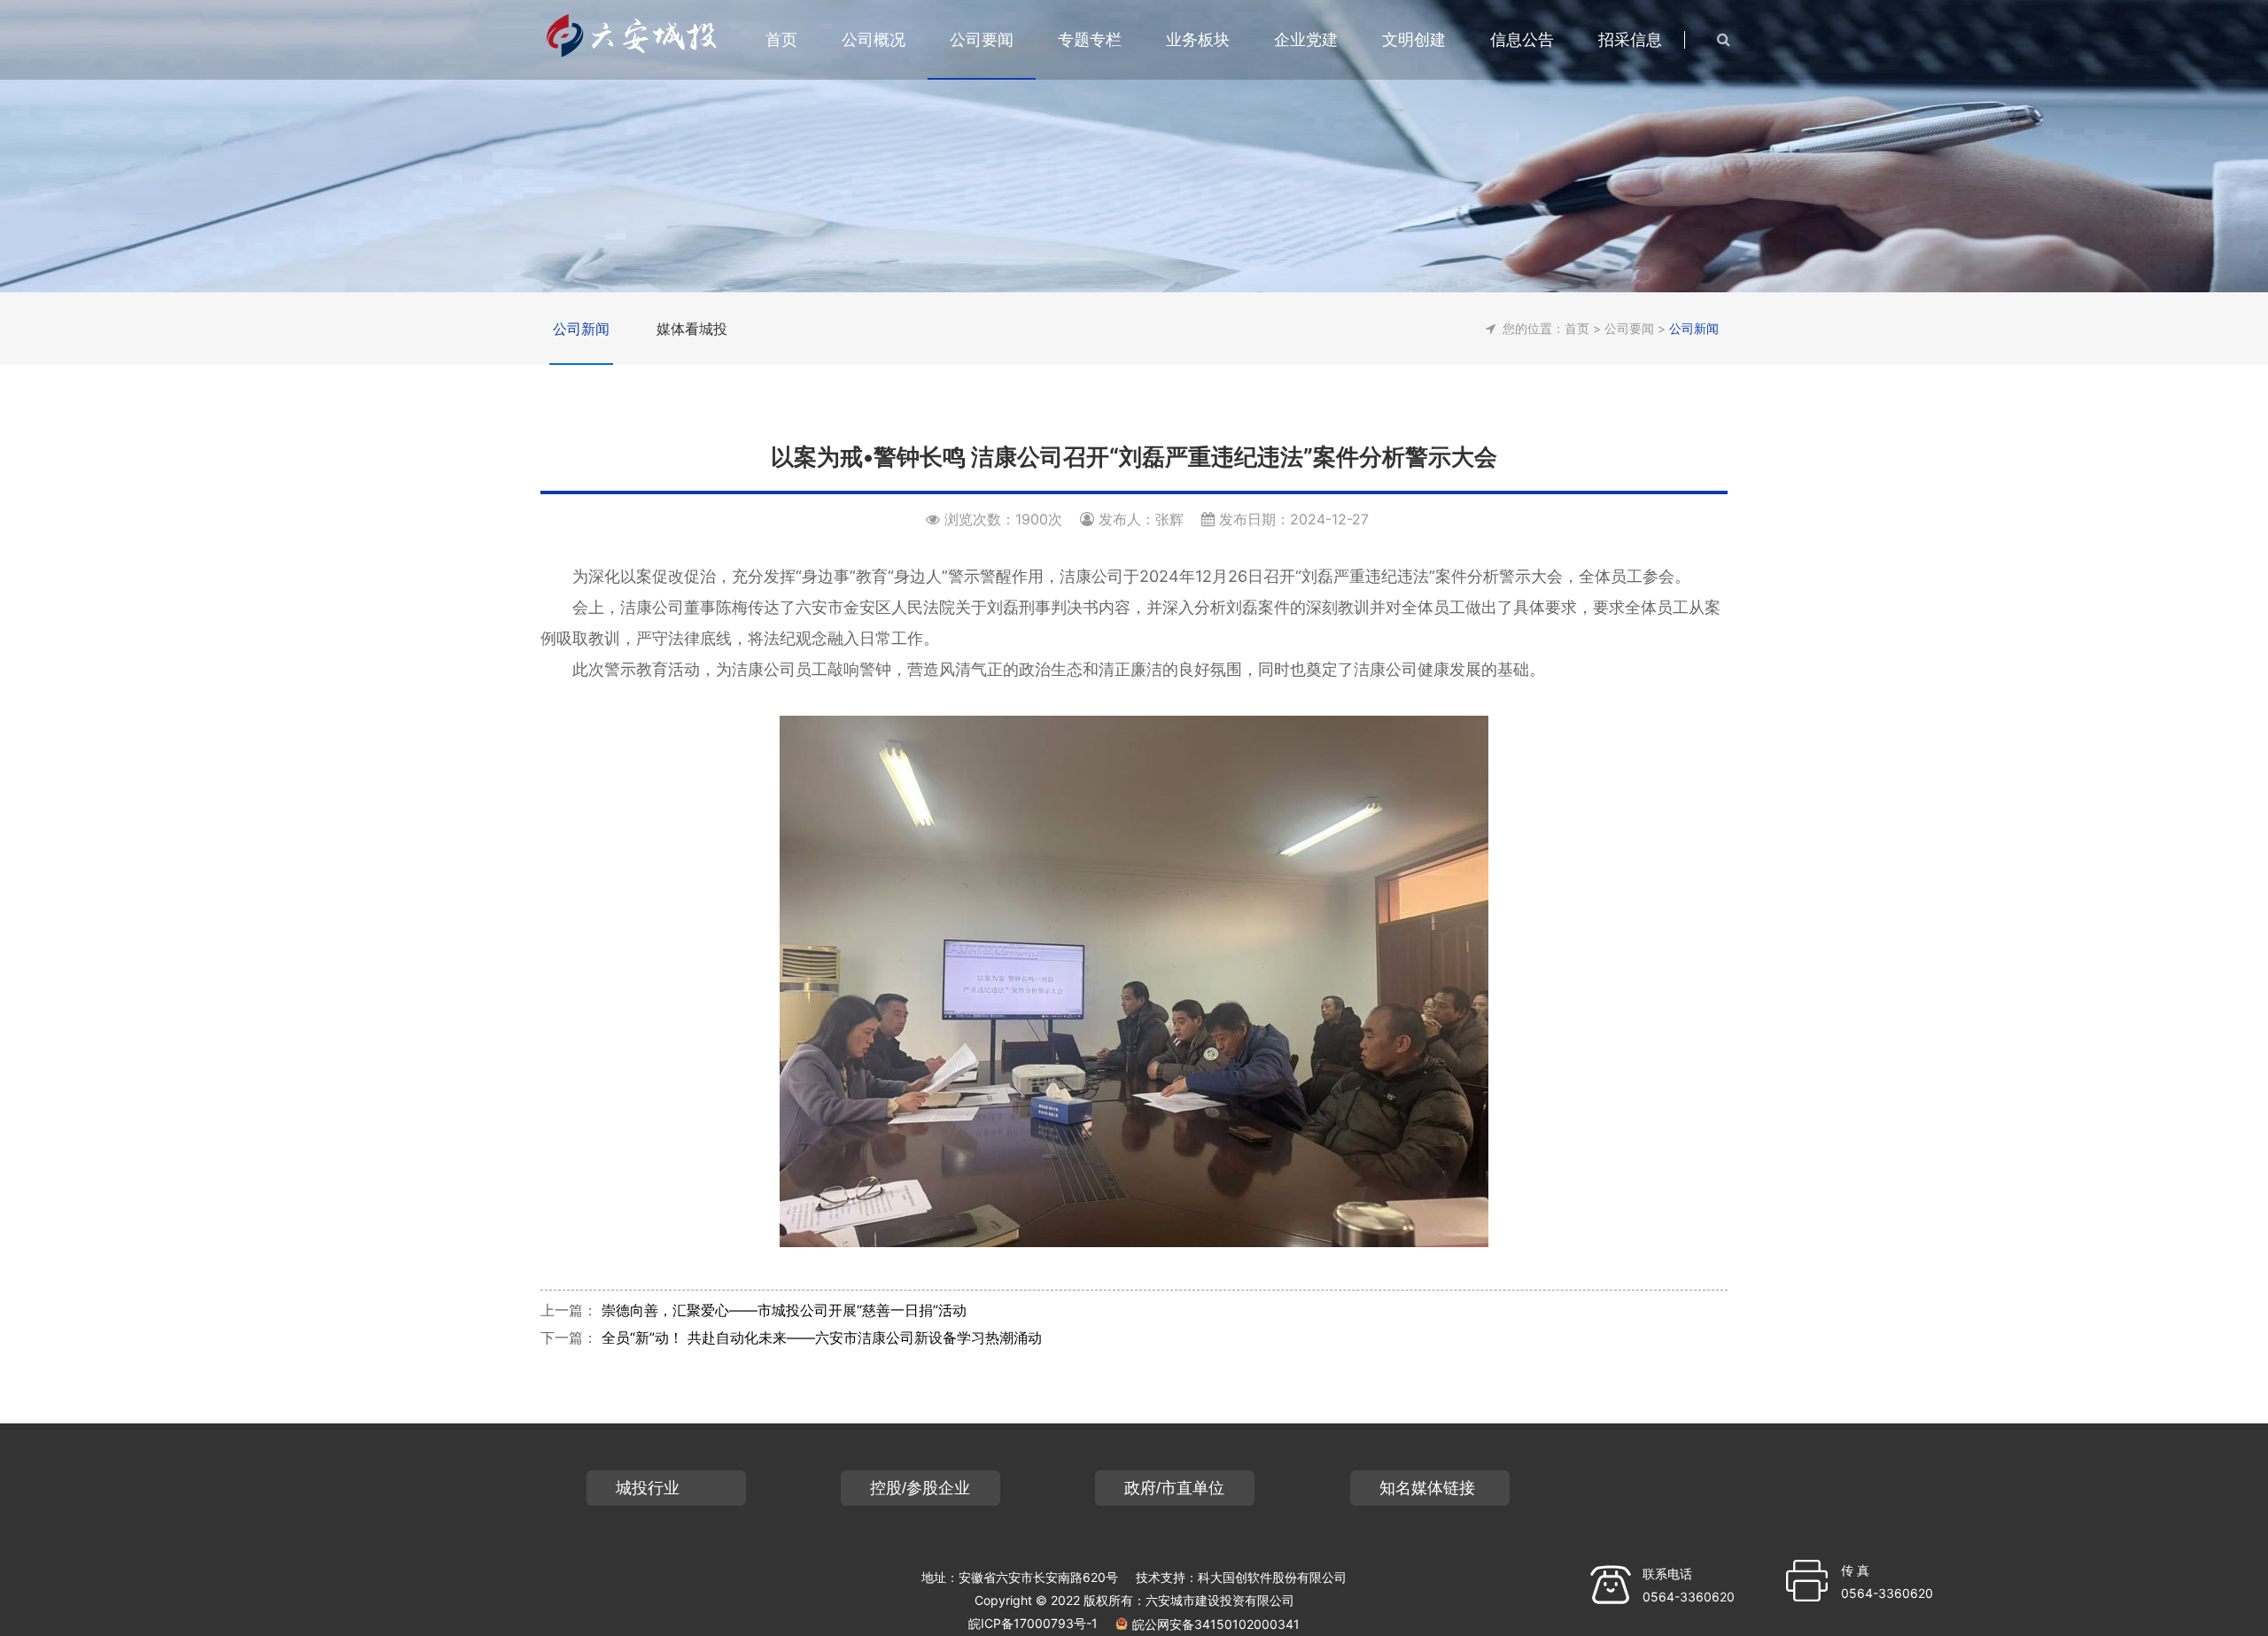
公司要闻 (982, 39)
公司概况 (874, 39)
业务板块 (1198, 39)
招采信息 (1630, 39)
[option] (1134, 146)
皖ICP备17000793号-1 (1033, 1623)
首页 (1577, 328)
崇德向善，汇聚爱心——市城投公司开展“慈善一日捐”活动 (784, 1310)
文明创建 (1414, 39)
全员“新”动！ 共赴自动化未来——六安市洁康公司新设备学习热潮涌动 (822, 1337)
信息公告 (1522, 39)
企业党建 (1306, 39)
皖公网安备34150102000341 (1216, 1624)
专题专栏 (1090, 39)
